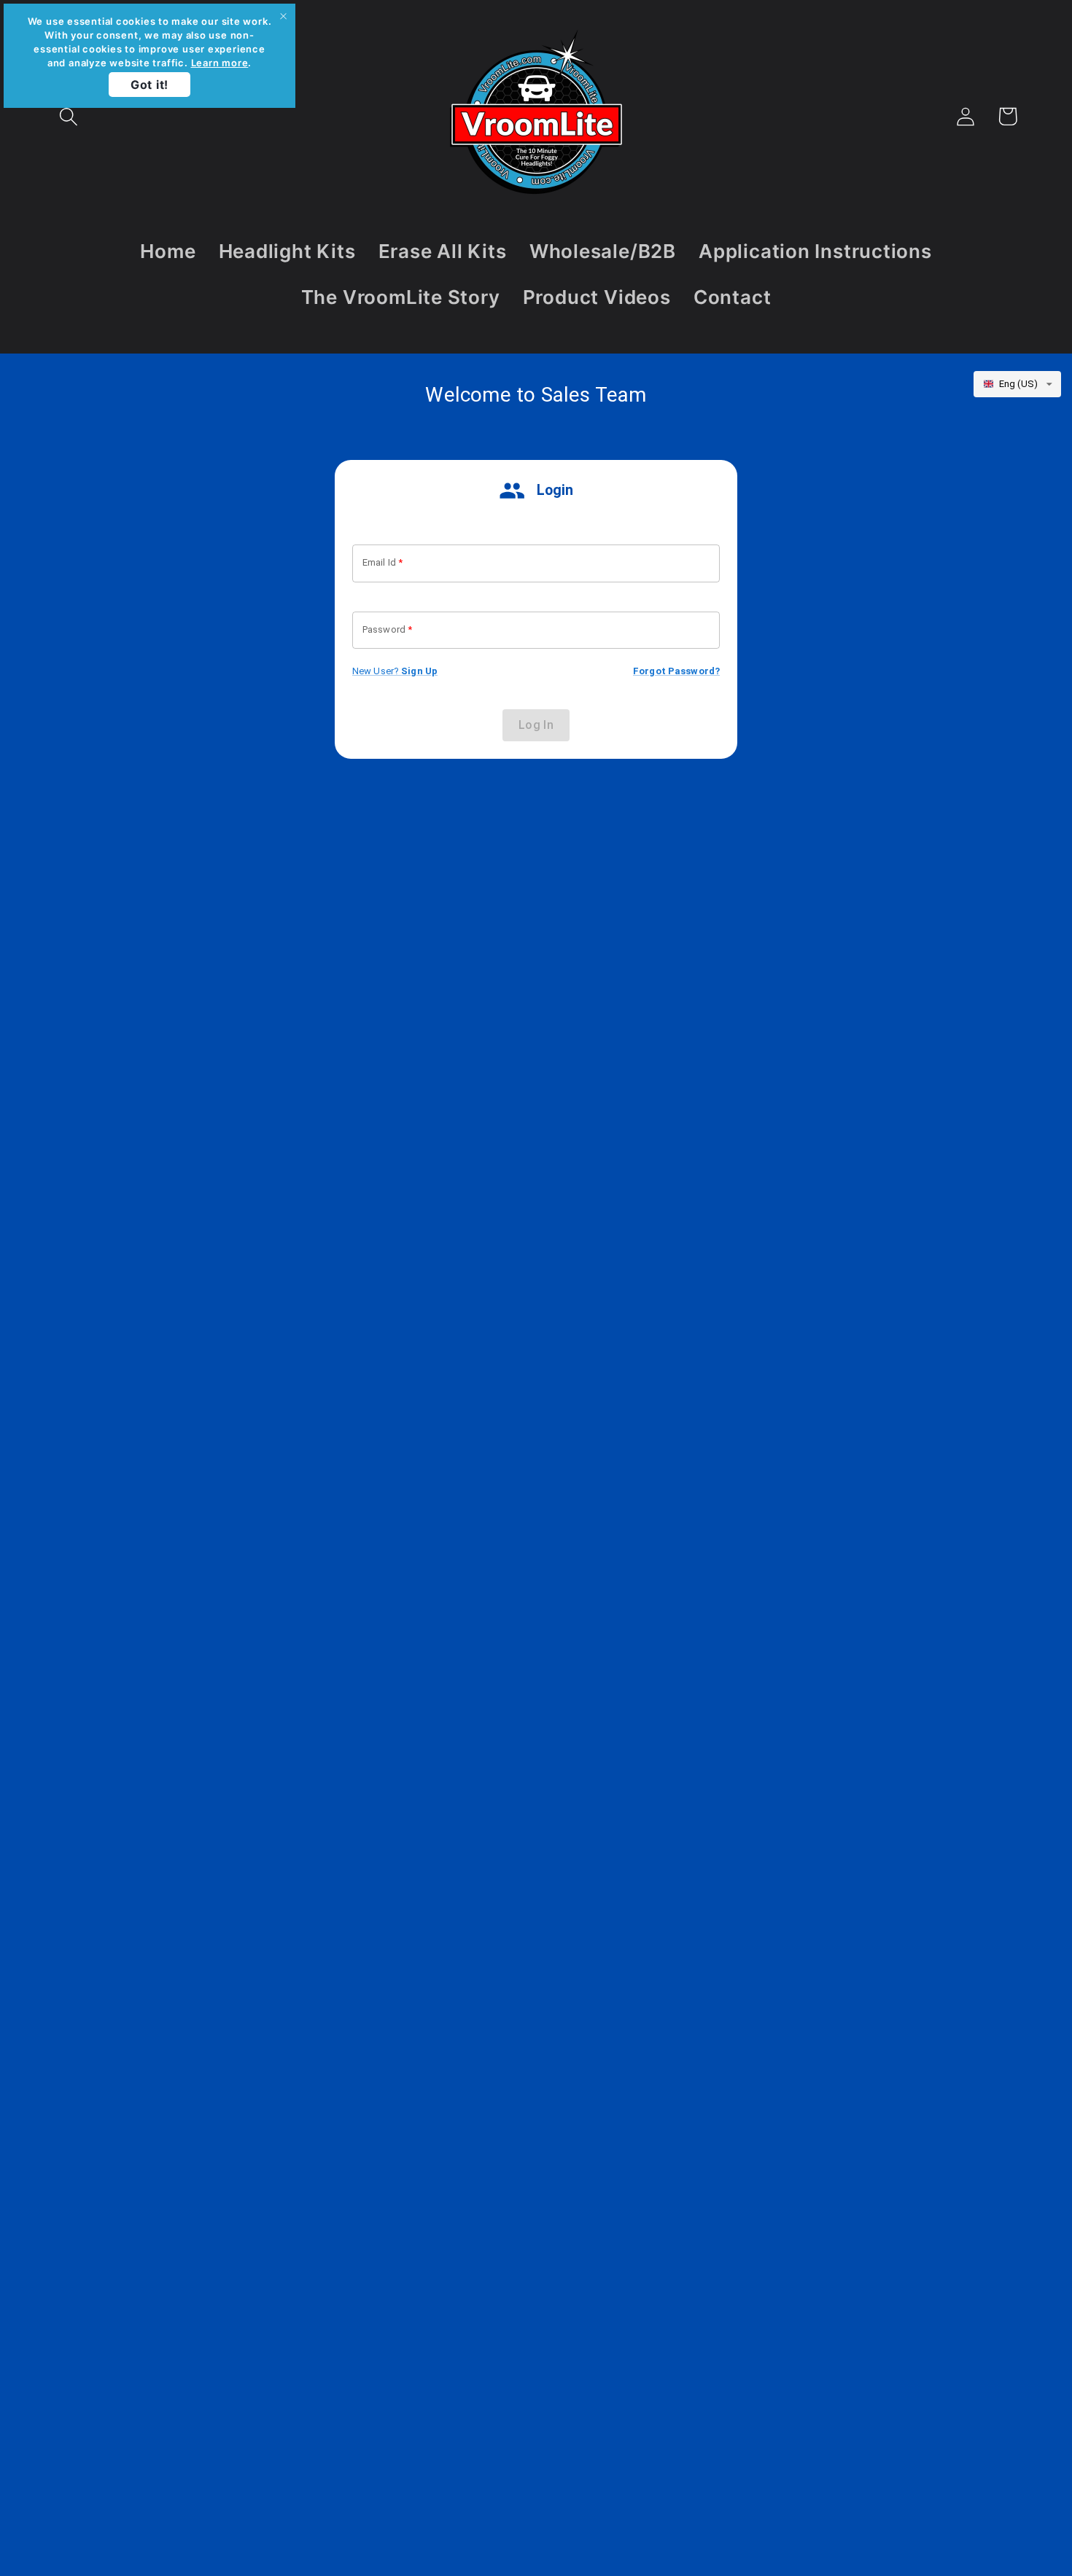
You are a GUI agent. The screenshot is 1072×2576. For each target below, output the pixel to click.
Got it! (149, 85)
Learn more (220, 63)
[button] (68, 116)
